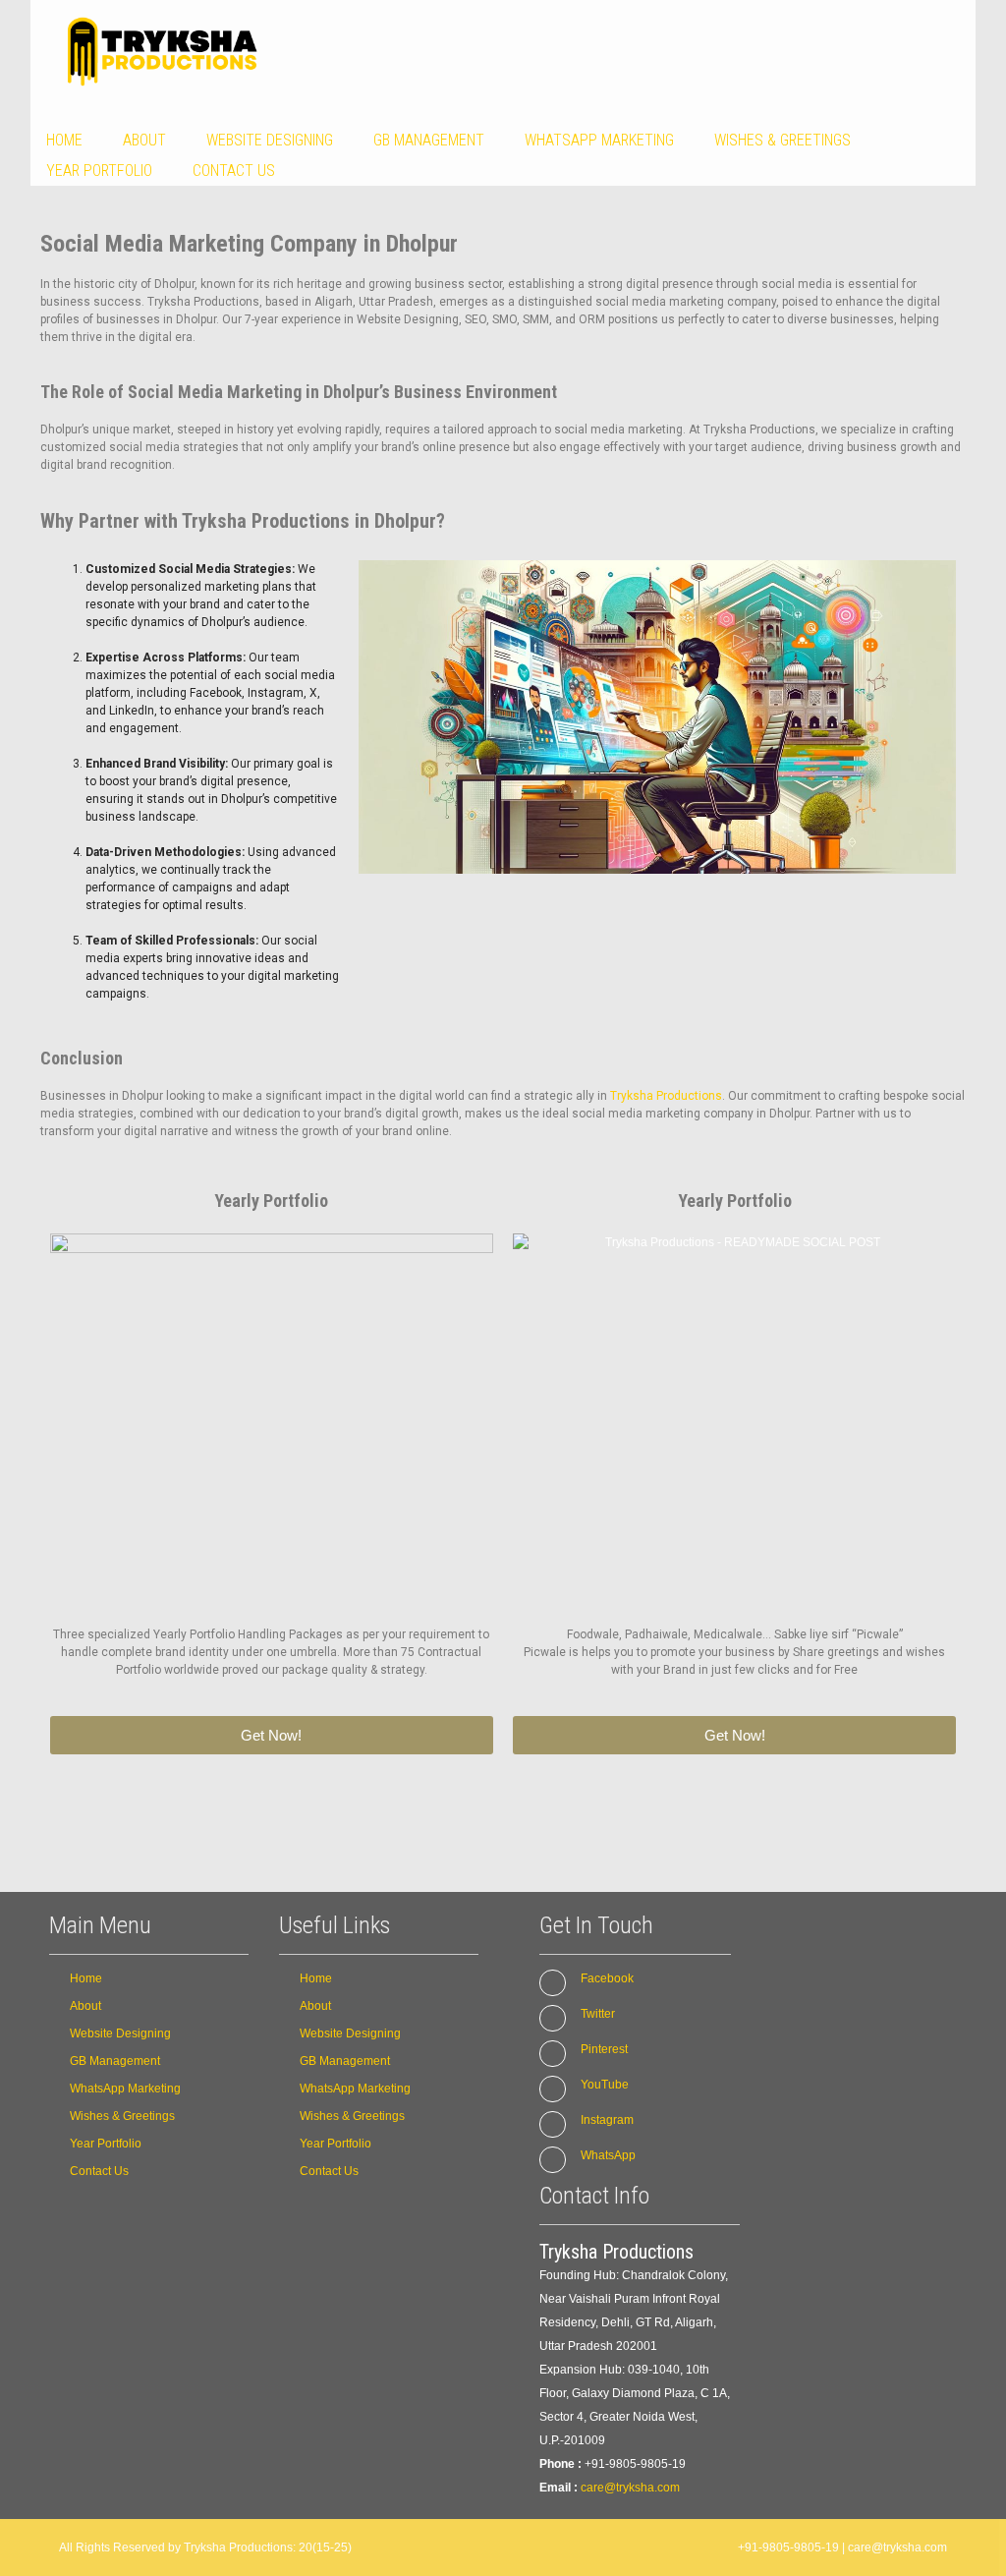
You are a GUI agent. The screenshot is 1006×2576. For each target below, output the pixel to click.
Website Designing (270, 140)
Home (64, 140)
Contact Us (234, 171)
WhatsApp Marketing (599, 140)
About (144, 140)
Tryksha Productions (666, 1096)
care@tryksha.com (630, 2488)
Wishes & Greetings (782, 140)
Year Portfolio (99, 171)
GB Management (429, 140)
